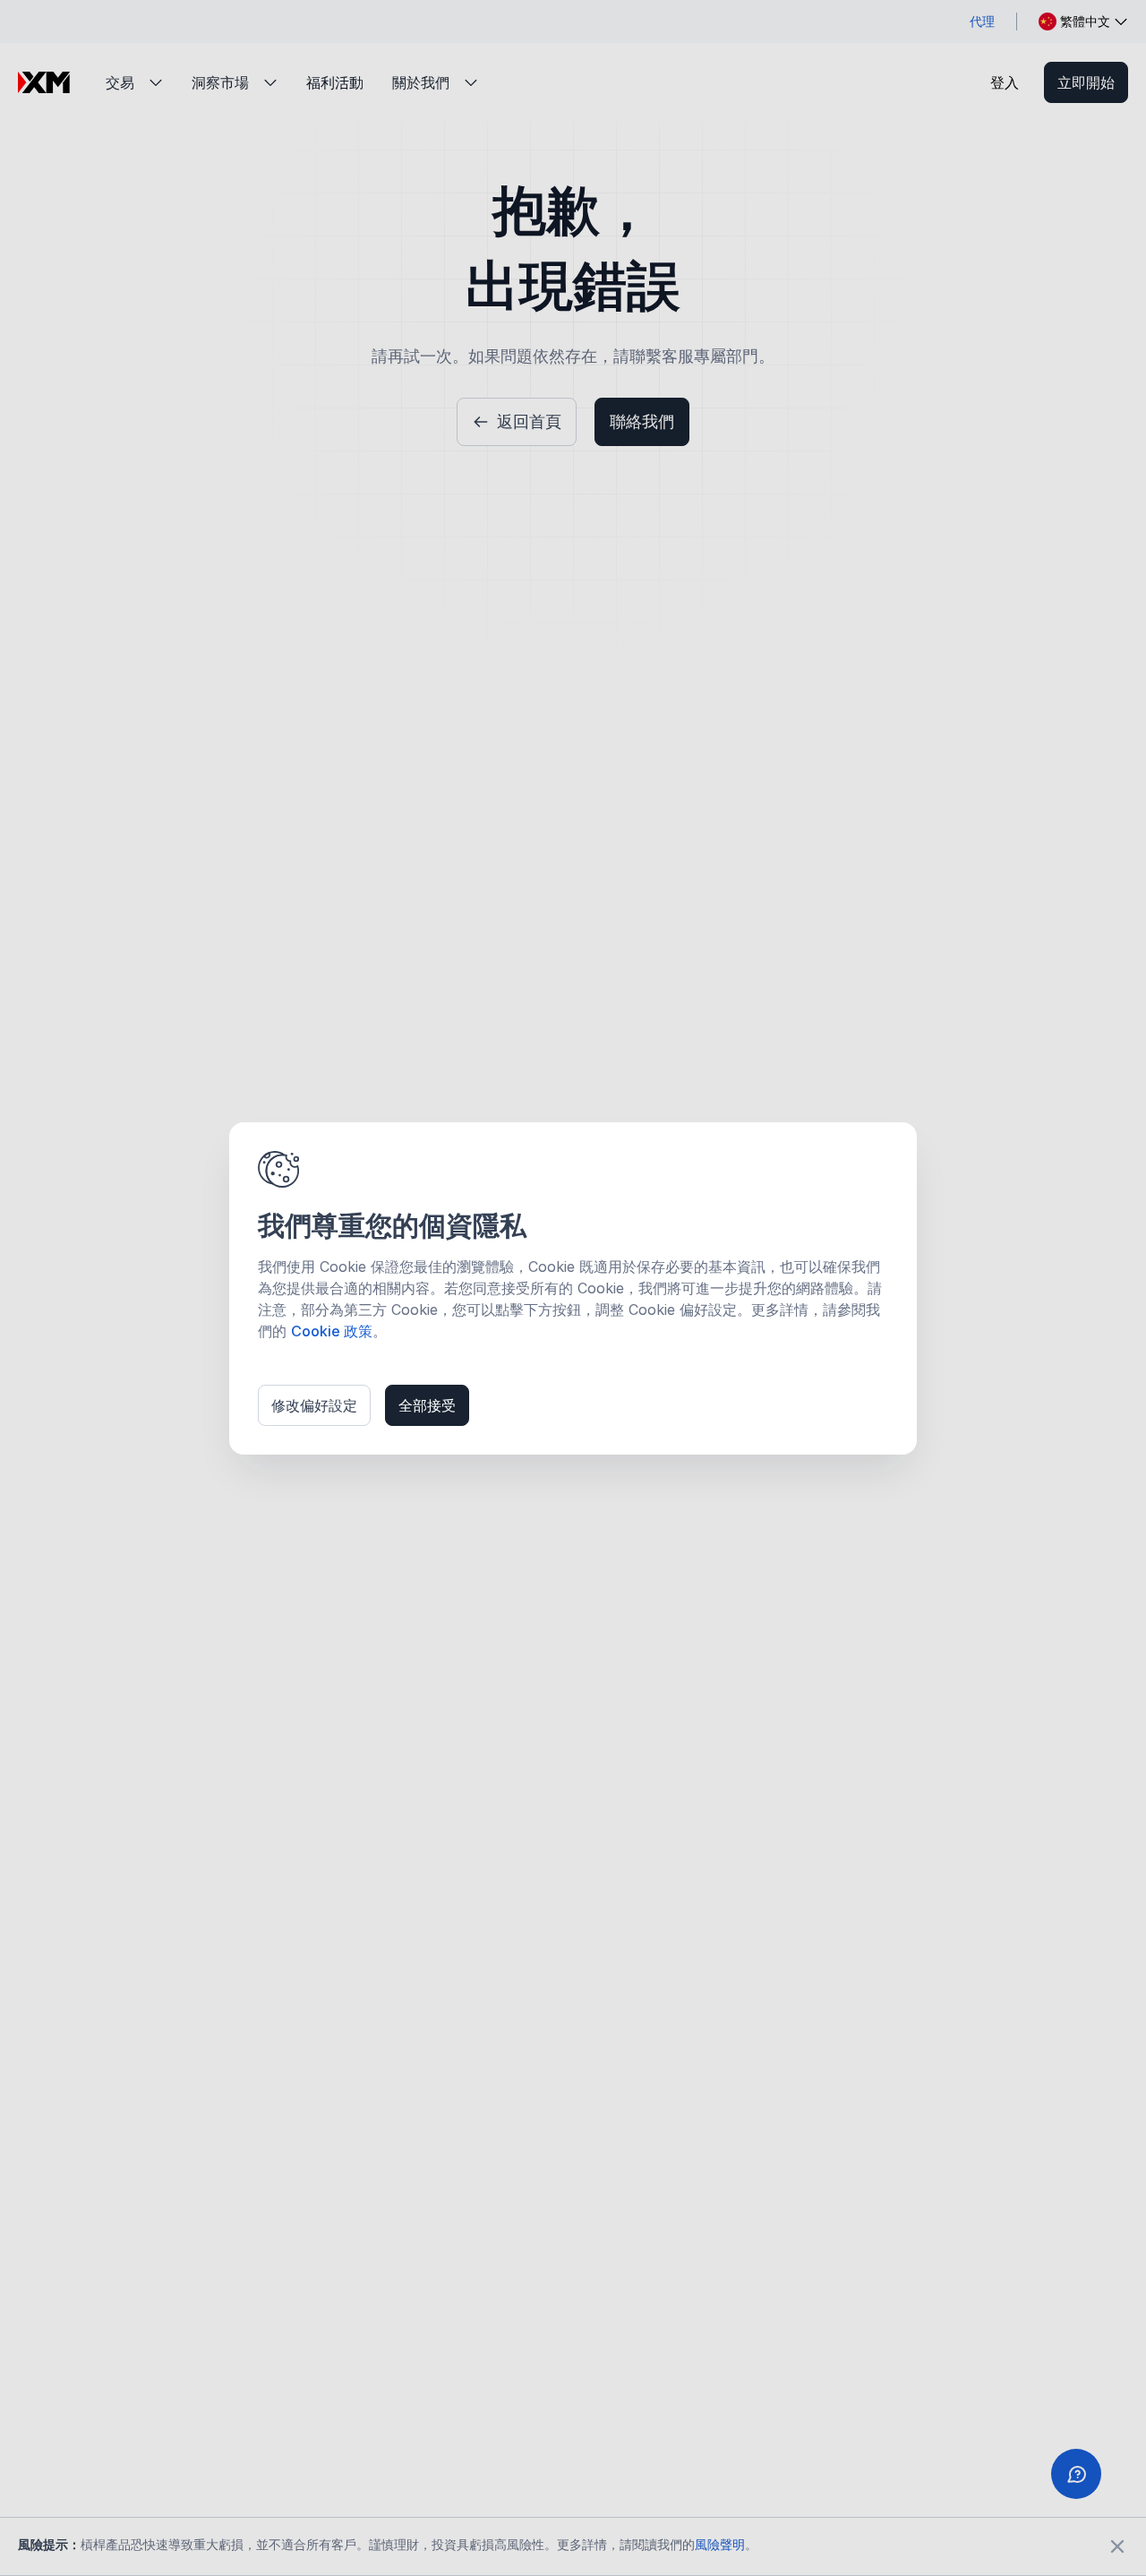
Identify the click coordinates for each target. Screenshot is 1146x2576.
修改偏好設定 (314, 1405)
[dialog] (573, 1288)
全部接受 (427, 1405)
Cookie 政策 (332, 1331)
